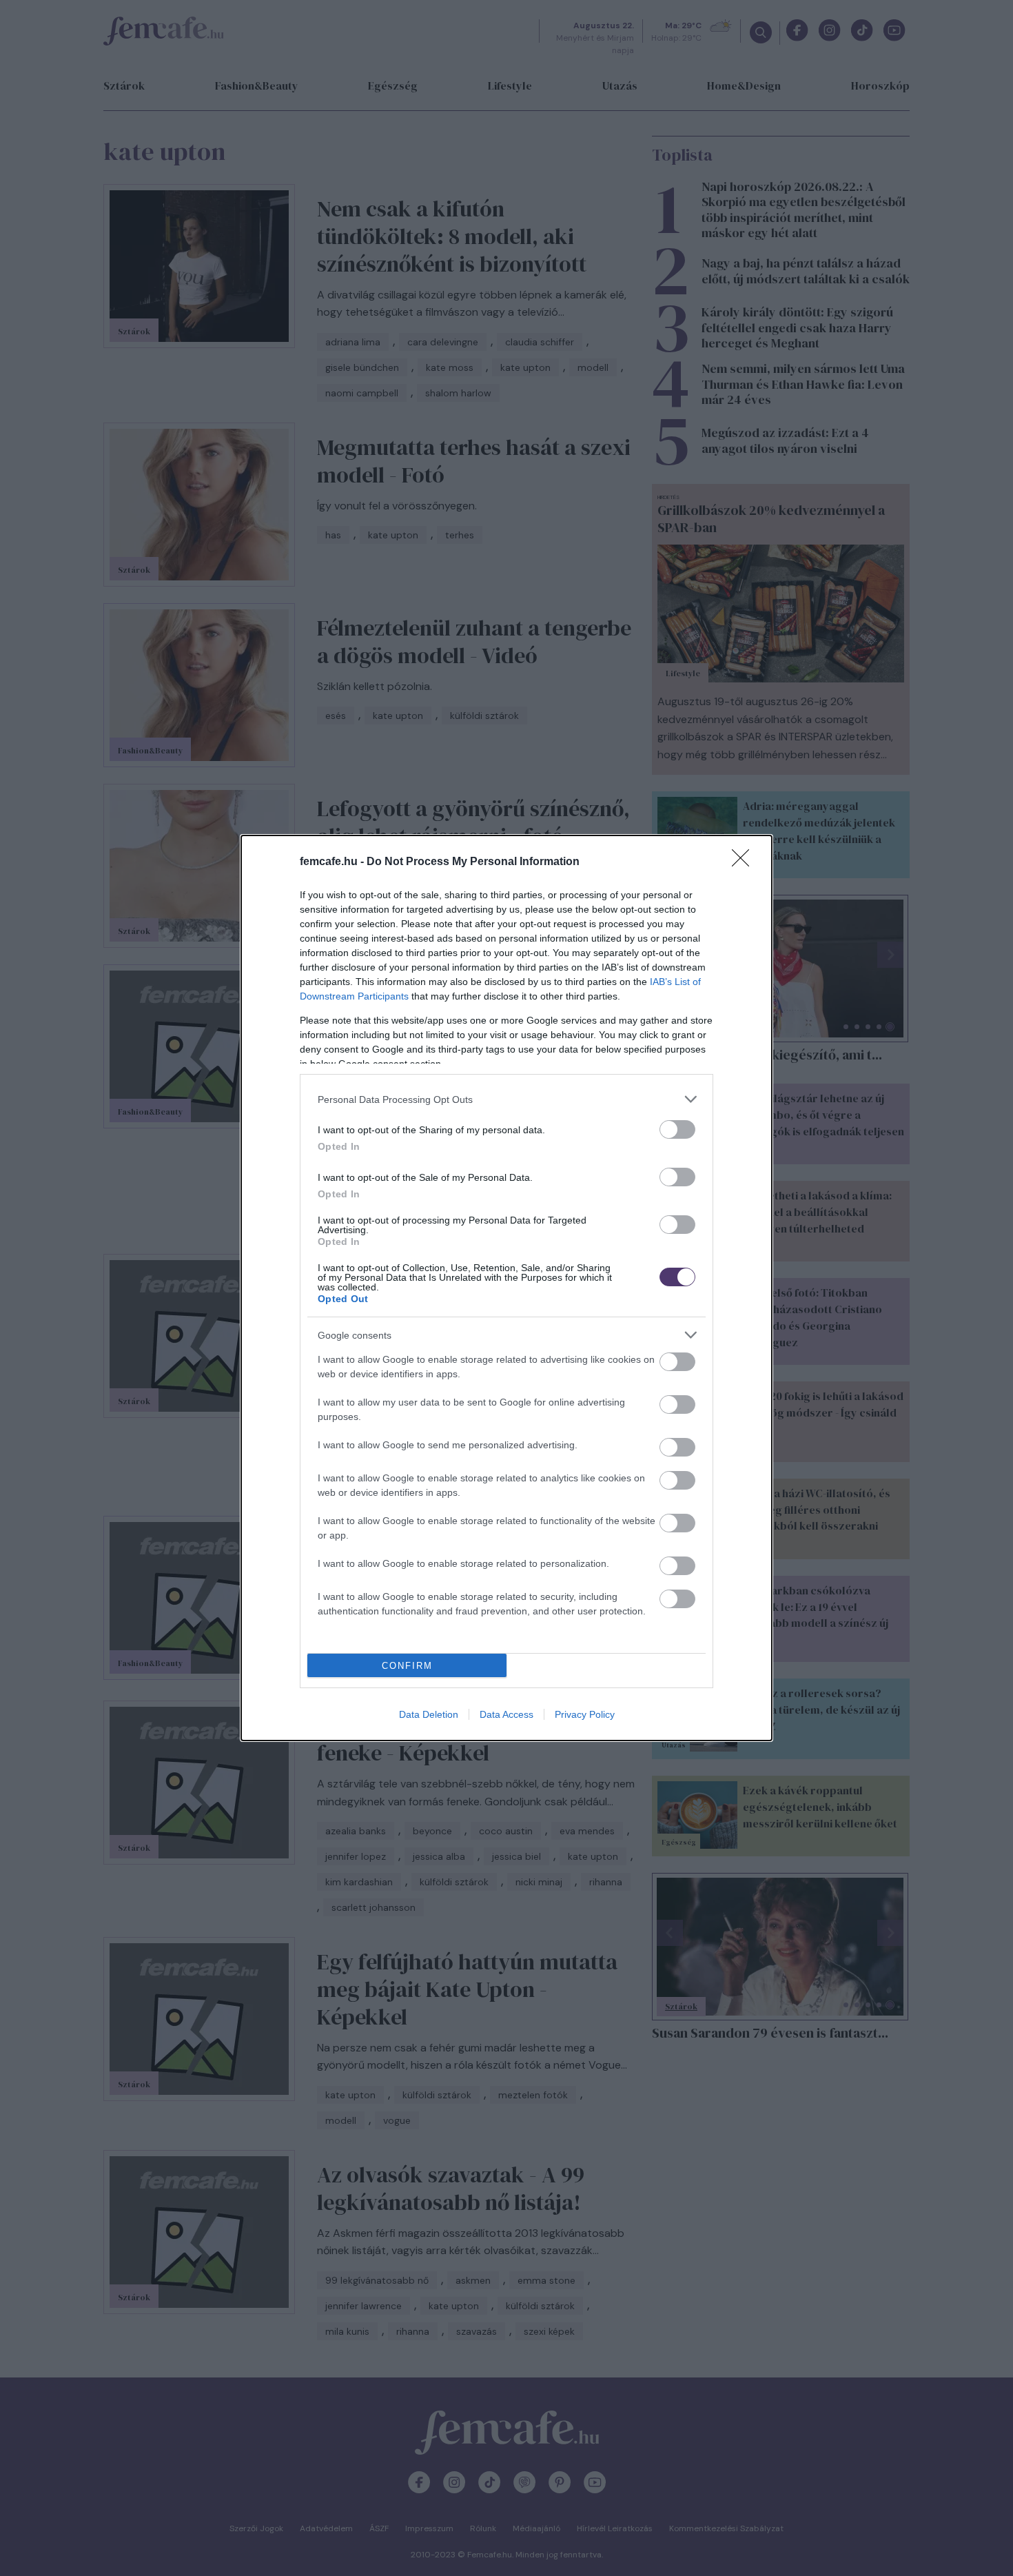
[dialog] (506, 1288)
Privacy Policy (585, 1714)
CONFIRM (407, 1666)
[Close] (745, 862)
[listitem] (506, 1099)
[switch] (677, 1129)
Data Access (506, 1714)
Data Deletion (429, 1714)
